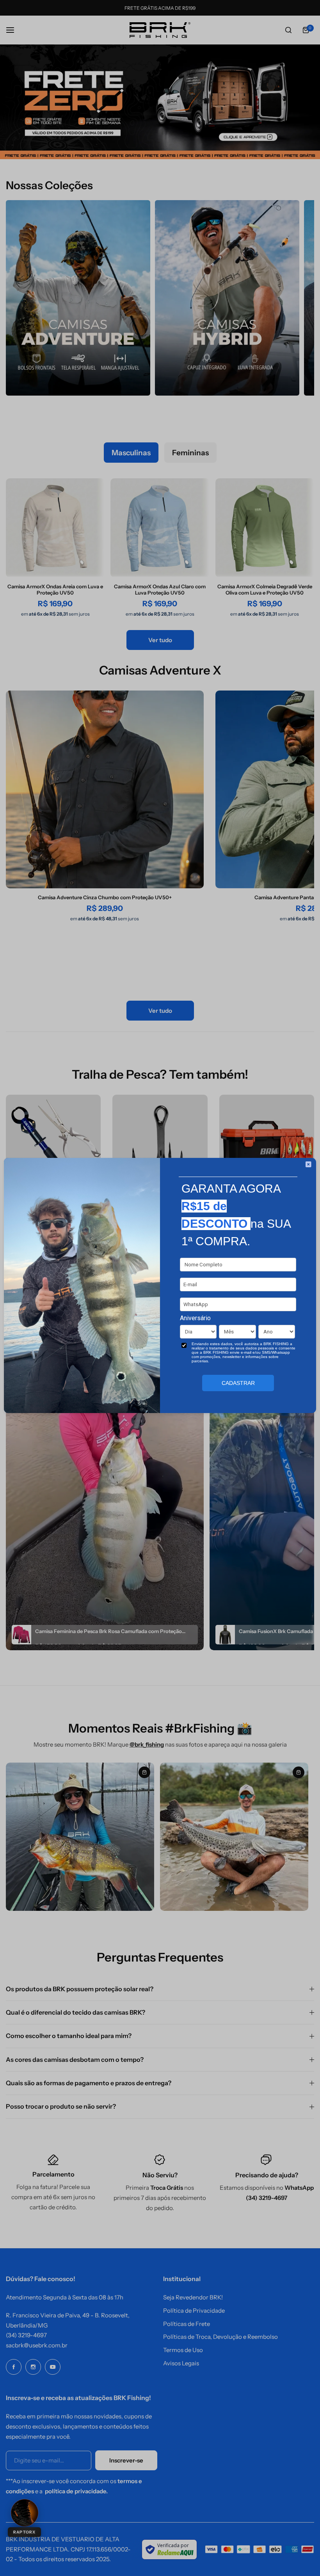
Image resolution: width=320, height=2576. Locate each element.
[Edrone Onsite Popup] (160, 1288)
